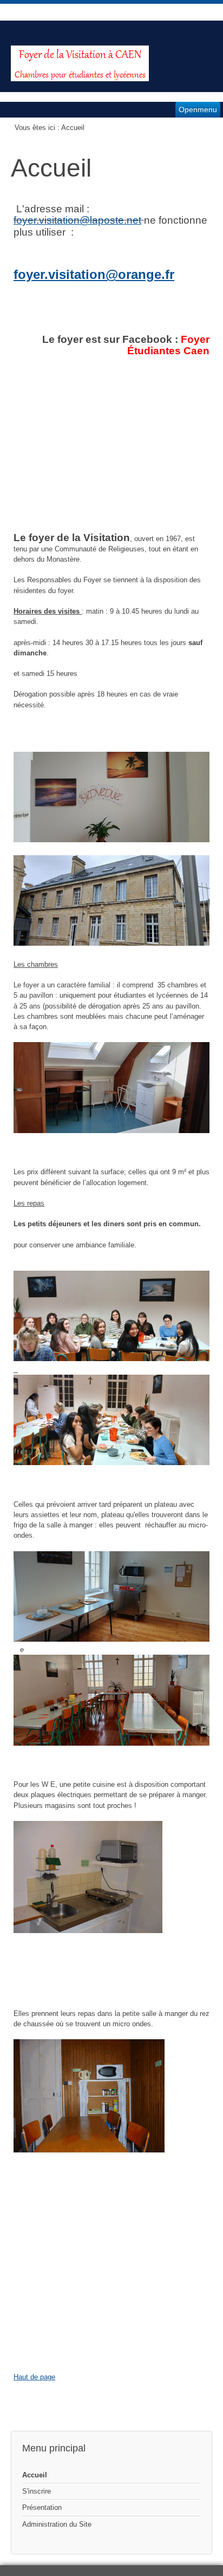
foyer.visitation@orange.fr (94, 274)
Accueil (35, 2475)
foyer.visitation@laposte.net (77, 220)
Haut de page (34, 2377)
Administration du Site (57, 2524)
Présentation (42, 2507)
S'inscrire (37, 2491)
